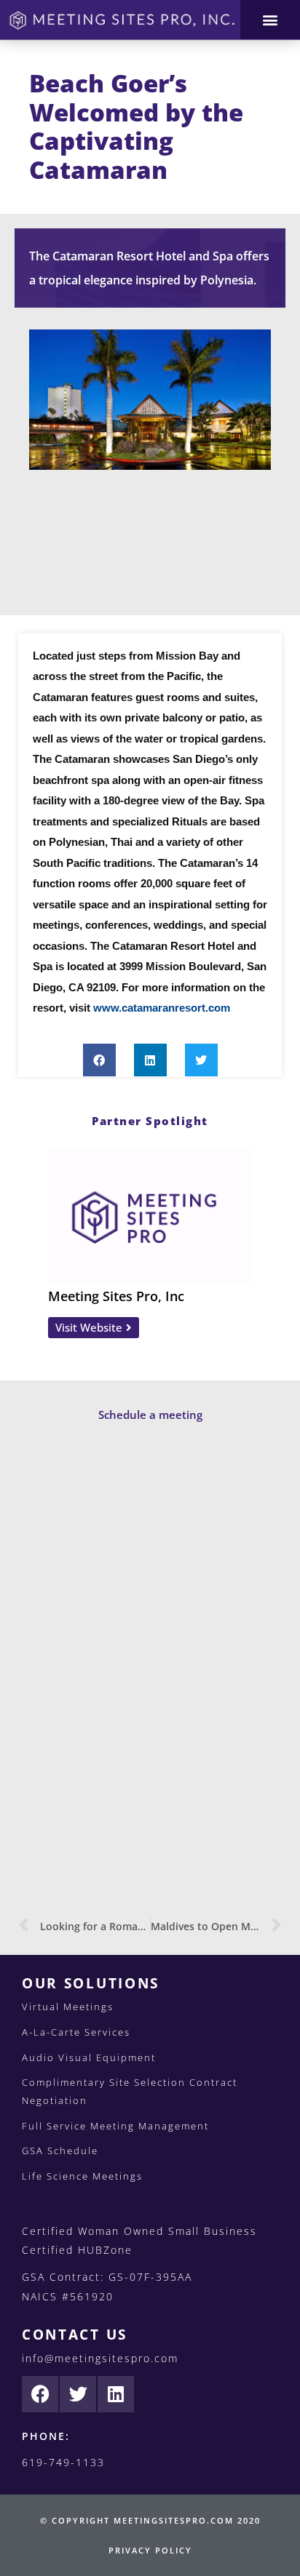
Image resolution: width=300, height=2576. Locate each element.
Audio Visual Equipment (89, 2057)
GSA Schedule (60, 2151)
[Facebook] (40, 2394)
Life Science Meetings (82, 2176)
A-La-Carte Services (76, 2032)
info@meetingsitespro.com (100, 2358)
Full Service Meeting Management (115, 2126)
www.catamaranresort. (151, 1008)
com (219, 1008)
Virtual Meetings (68, 2007)
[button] (270, 20)
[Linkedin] (116, 2394)
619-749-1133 (63, 2462)
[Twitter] (78, 2394)
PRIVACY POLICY (150, 2550)
